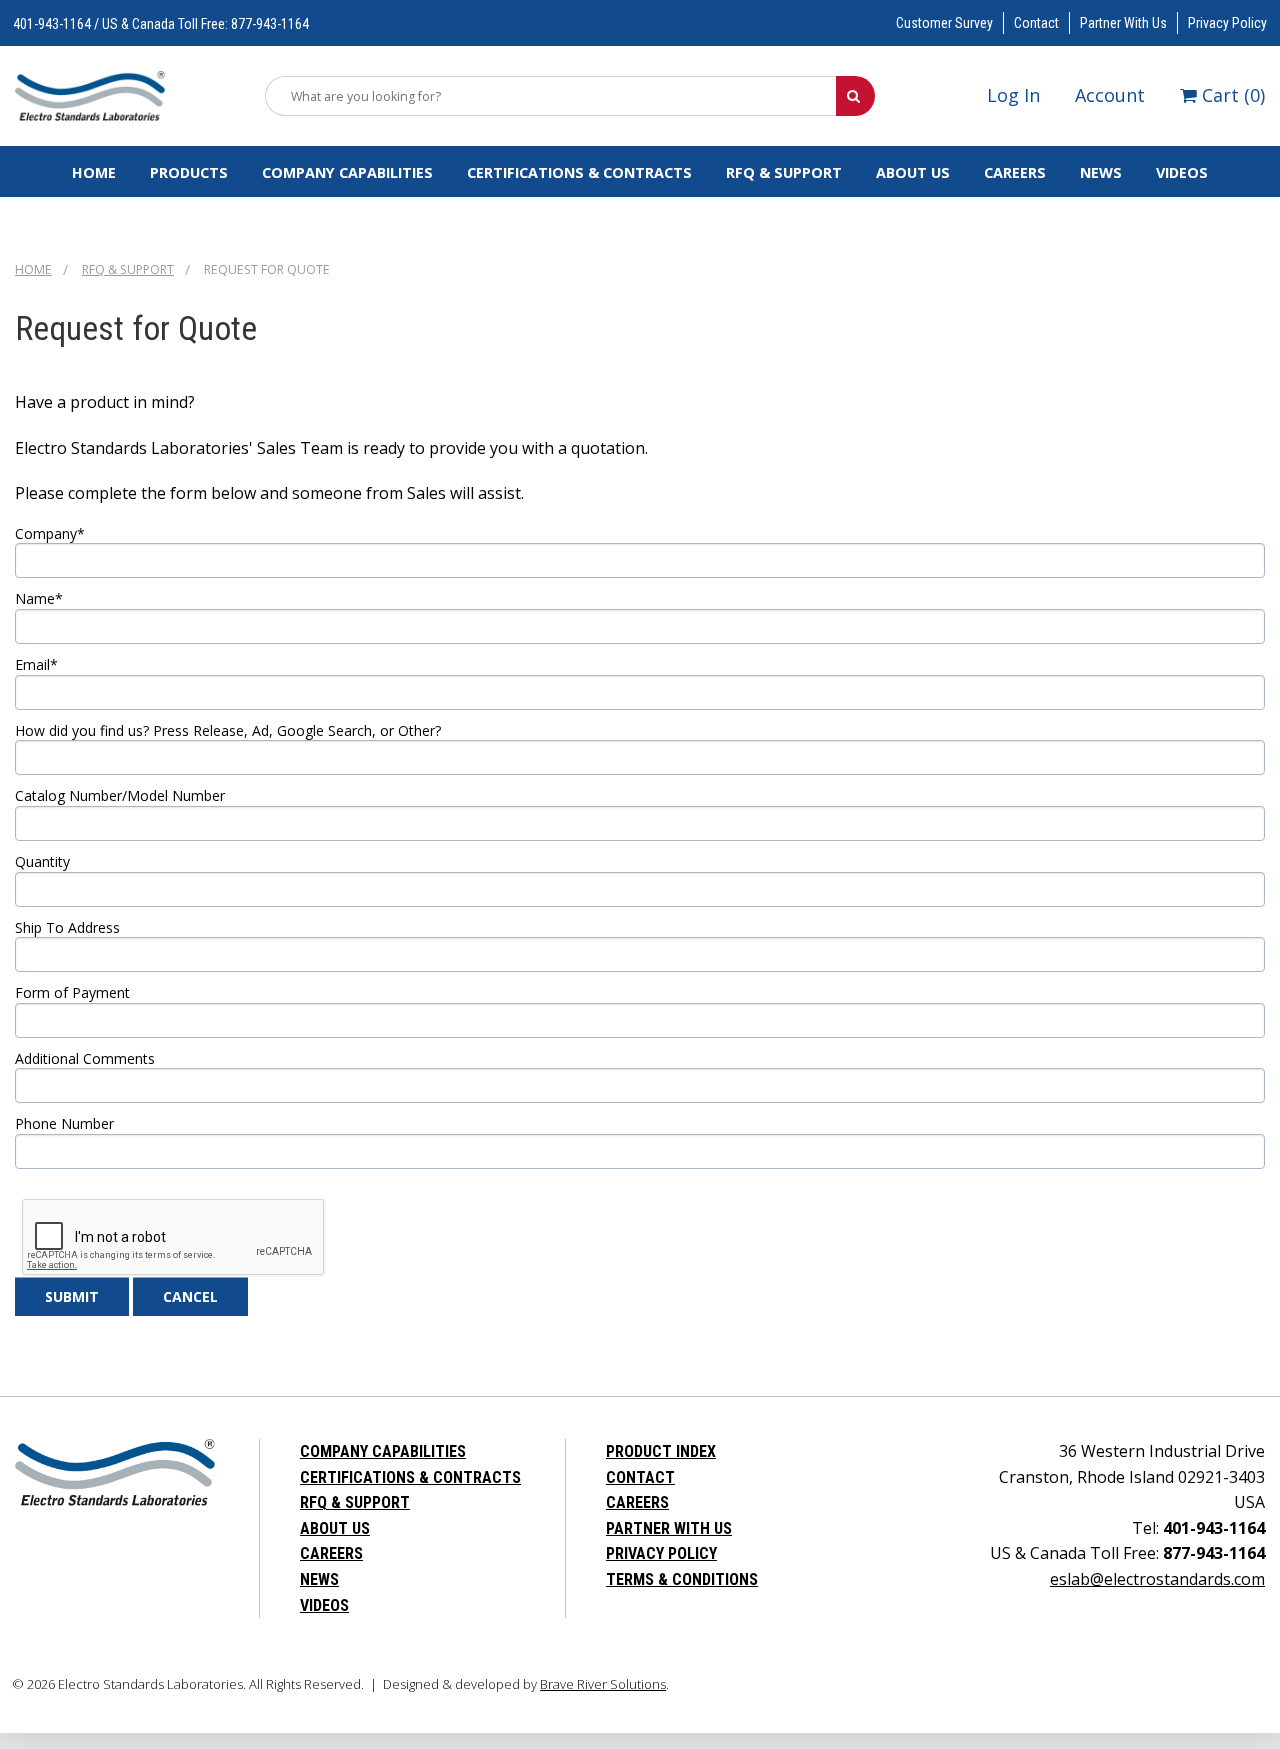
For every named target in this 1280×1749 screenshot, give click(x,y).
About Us (913, 172)
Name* (39, 599)
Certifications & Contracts (579, 172)
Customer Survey (944, 23)
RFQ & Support (784, 172)
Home (94, 172)
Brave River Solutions (603, 1684)
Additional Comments (85, 1059)
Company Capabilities (347, 172)
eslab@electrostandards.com (1157, 1579)
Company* (50, 534)
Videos (1182, 172)
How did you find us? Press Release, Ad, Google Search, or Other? (228, 731)
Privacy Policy (1227, 23)
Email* (36, 665)
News (1101, 172)
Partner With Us (1123, 23)
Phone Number (64, 1124)
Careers (1015, 172)
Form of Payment (72, 993)
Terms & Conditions (682, 1579)
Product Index (661, 1451)
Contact (1036, 23)
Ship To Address (67, 928)
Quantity (42, 862)
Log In (1013, 95)
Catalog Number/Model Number (120, 796)
